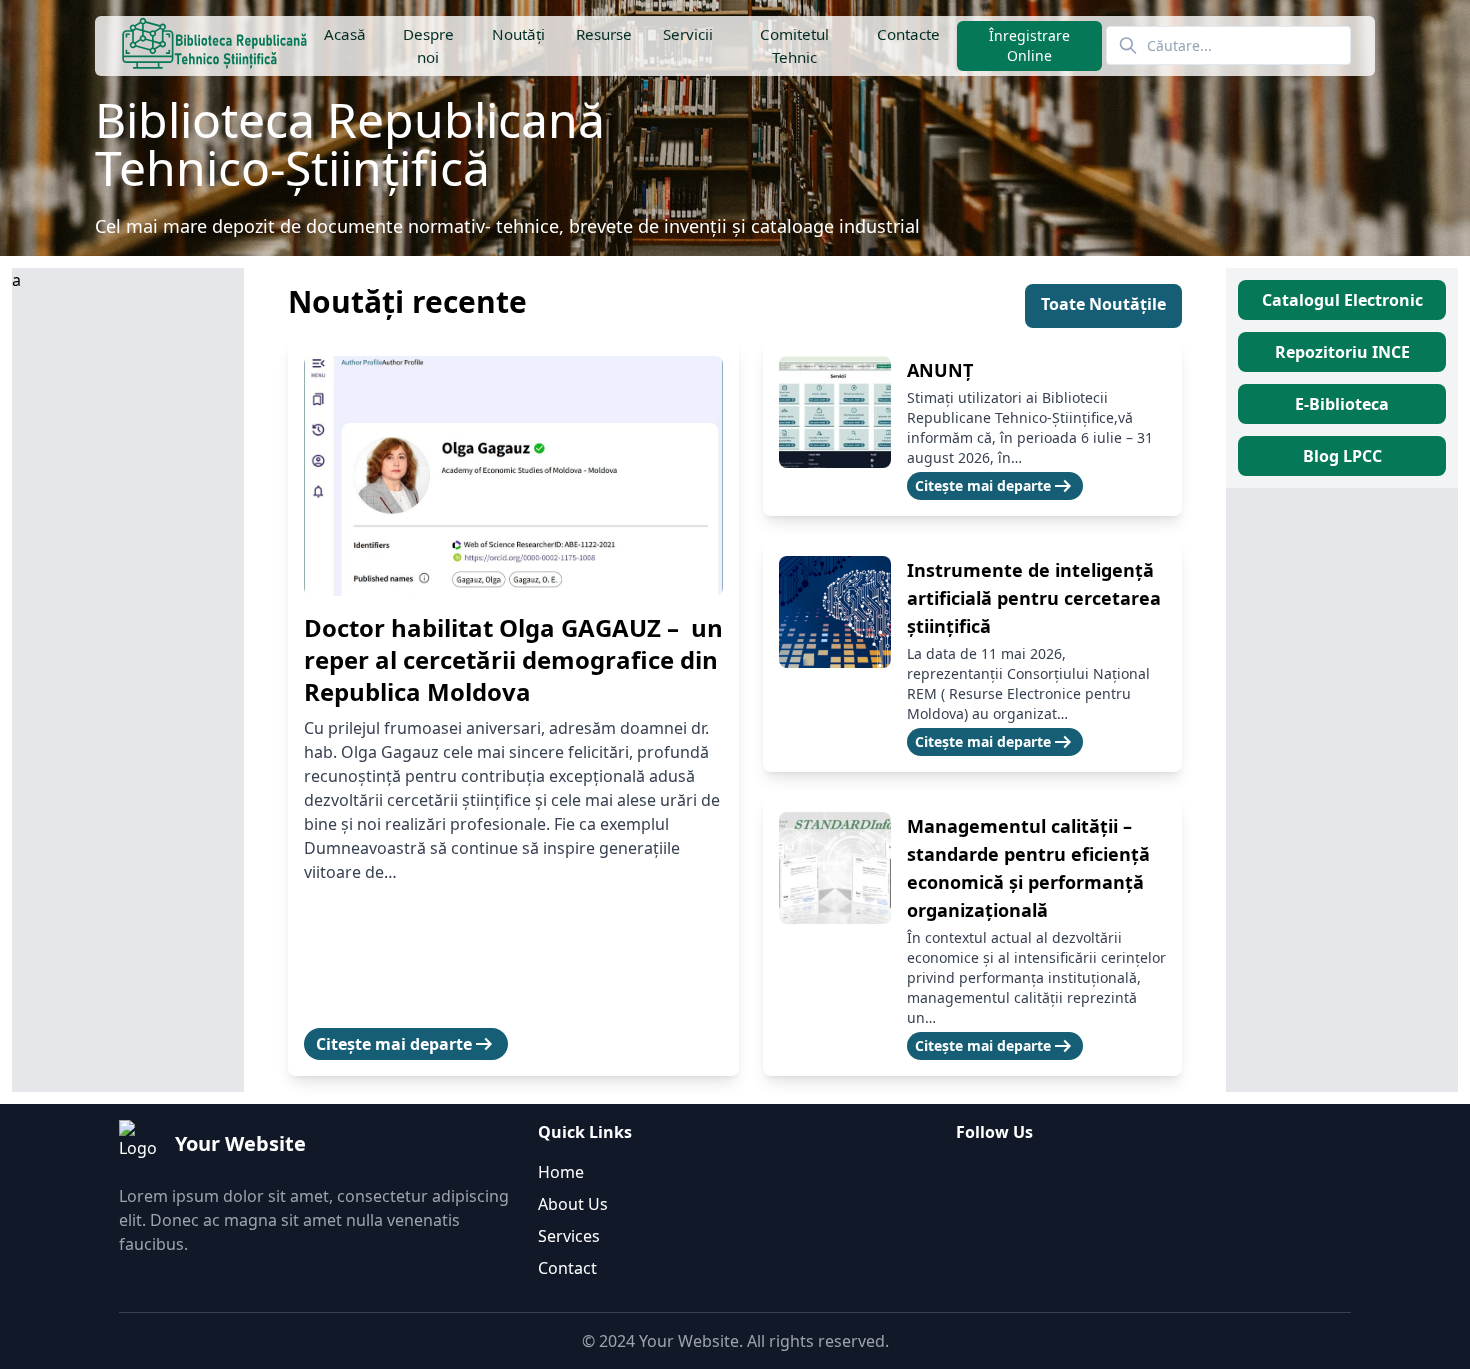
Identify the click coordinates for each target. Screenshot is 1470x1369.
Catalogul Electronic (1342, 300)
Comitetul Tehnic (794, 45)
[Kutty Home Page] (214, 46)
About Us (573, 1204)
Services (569, 1236)
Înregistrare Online (1029, 45)
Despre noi (428, 45)
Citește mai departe (406, 1044)
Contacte (908, 34)
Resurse (603, 34)
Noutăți (517, 34)
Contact (567, 1268)
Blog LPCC (1342, 456)
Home (561, 1172)
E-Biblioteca (1342, 404)
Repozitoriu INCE (1342, 352)
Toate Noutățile (1103, 304)
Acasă (345, 34)
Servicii (688, 34)
